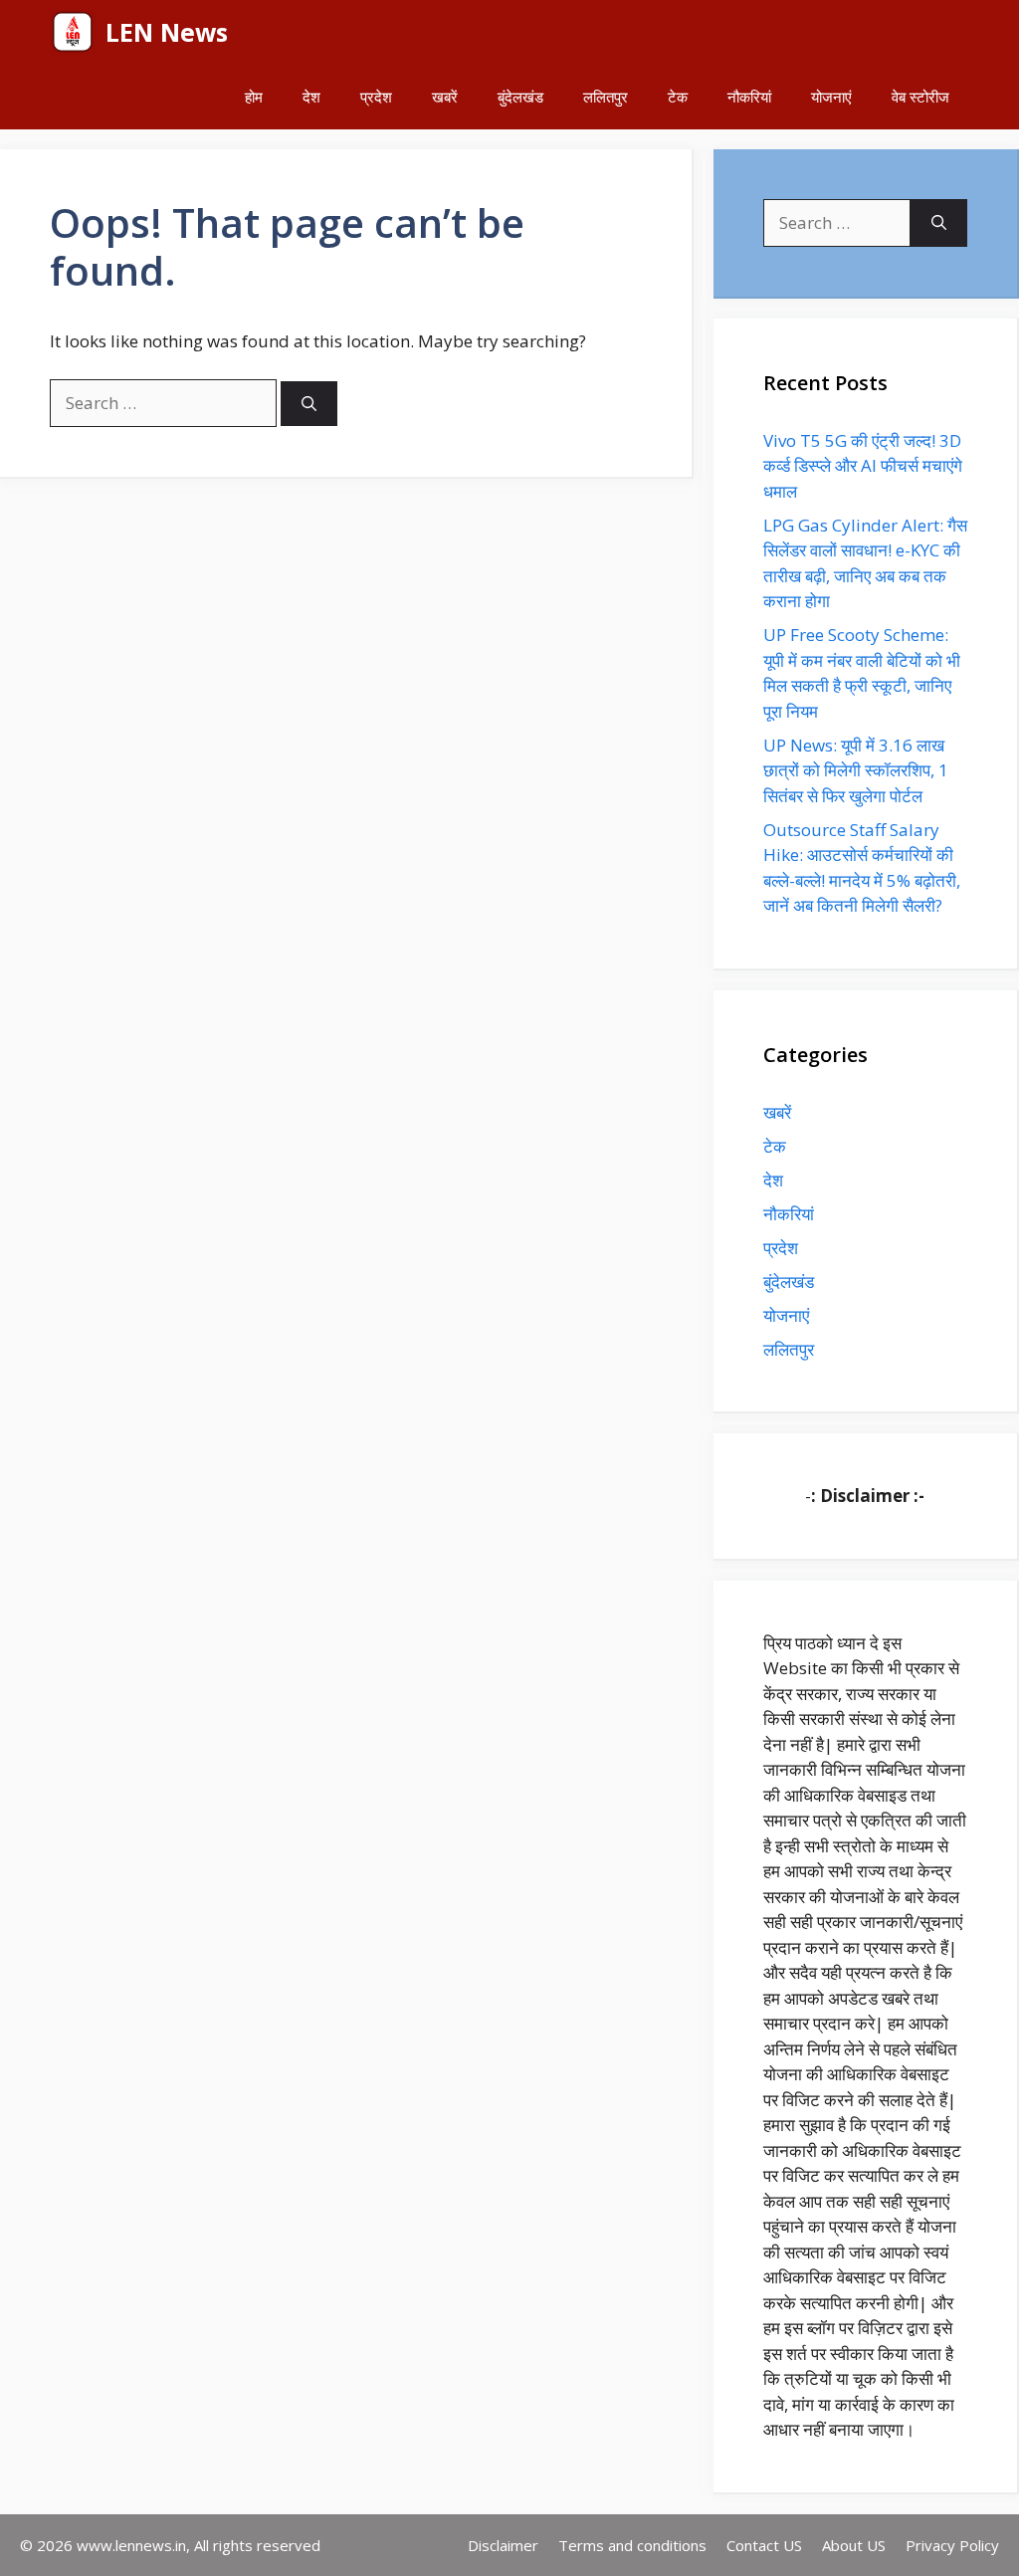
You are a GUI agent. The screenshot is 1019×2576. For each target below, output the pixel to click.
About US (854, 2545)
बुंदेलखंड (520, 97)
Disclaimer (503, 2545)
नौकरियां (749, 97)
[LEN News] (73, 32)
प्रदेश (376, 97)
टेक (678, 97)
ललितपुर (606, 97)
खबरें (445, 97)
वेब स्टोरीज (920, 97)
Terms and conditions (632, 2545)
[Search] (309, 404)
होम (254, 97)
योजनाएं (831, 97)
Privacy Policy (952, 2545)
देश (311, 97)
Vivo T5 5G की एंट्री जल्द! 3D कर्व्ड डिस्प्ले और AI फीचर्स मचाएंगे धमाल (863, 466)
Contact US (764, 2545)
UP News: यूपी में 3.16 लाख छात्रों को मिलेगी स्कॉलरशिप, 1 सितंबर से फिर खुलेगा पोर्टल (856, 770)
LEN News (167, 32)
